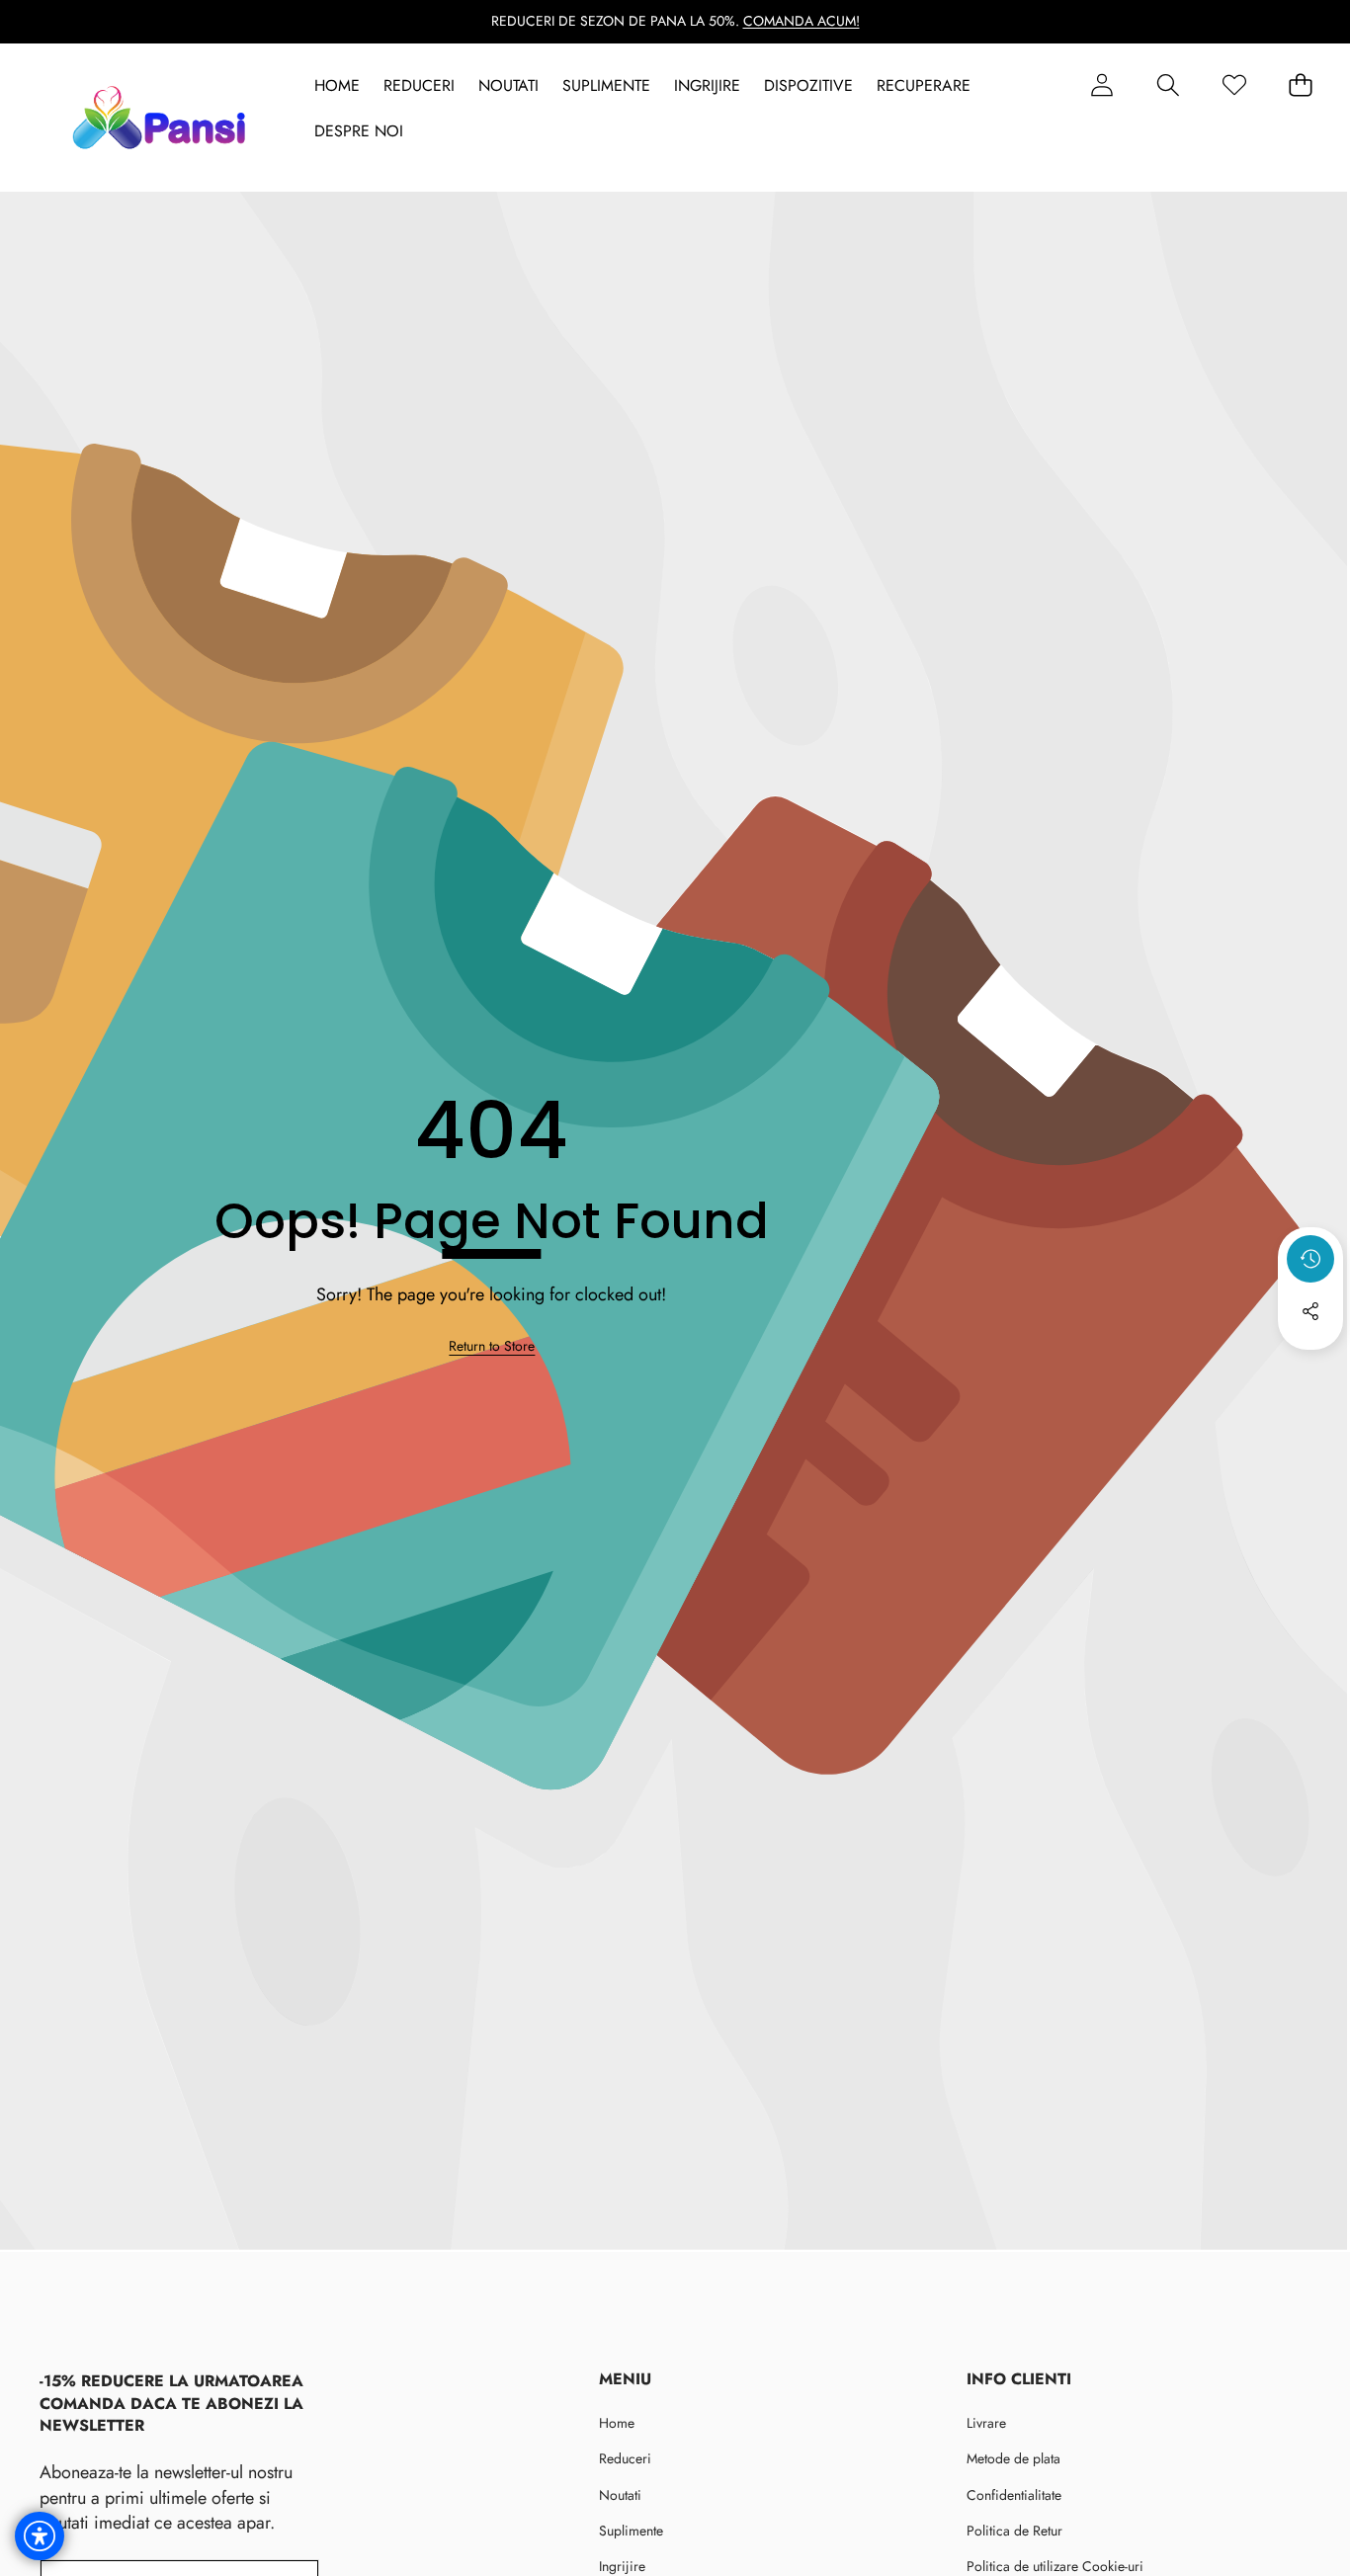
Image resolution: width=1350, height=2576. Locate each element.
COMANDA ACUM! (802, 21)
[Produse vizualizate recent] (1310, 1259)
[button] (1168, 85)
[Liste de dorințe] (1234, 85)
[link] (492, 1347)
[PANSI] (164, 118)
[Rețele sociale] (1310, 1311)
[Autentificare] (1101, 85)
